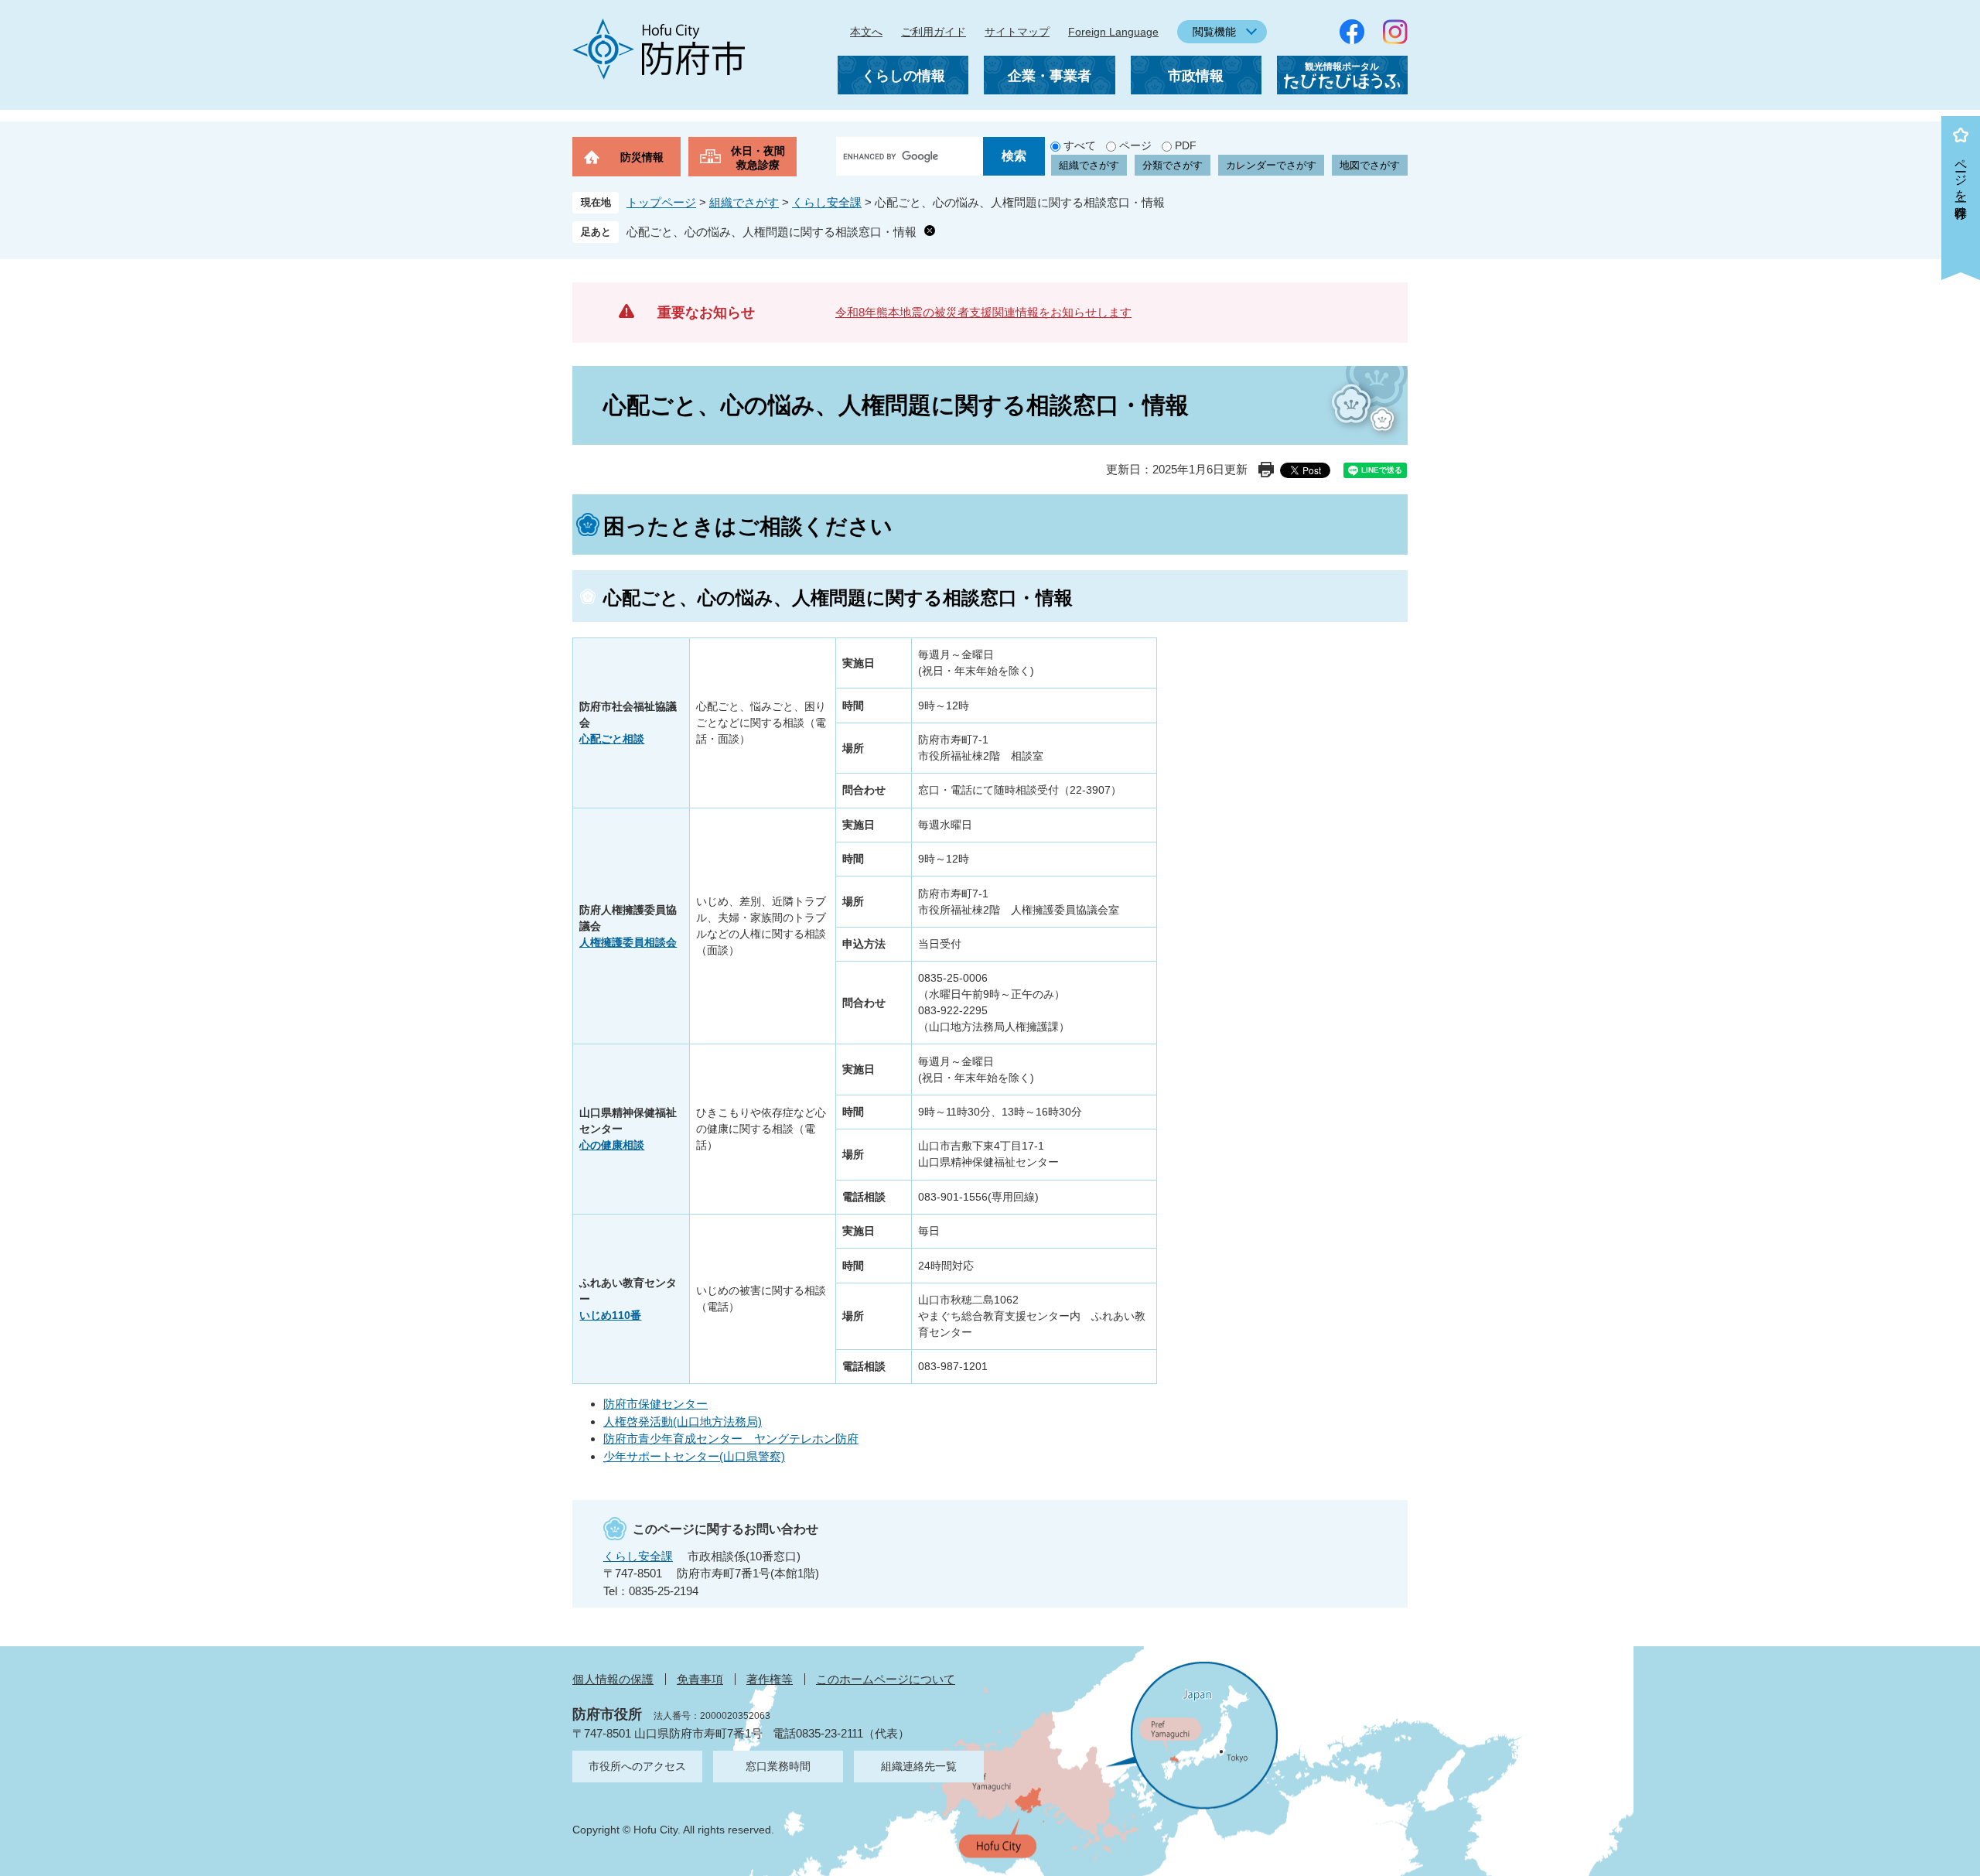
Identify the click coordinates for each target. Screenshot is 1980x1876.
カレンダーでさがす (1271, 165)
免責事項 (700, 1679)
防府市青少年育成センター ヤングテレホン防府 (731, 1439)
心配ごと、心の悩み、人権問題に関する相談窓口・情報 (772, 232)
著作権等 (770, 1679)
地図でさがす (1370, 165)
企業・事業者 (1050, 76)
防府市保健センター (655, 1404)
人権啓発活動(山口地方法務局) (683, 1422)
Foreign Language (1113, 32)
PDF (1186, 145)
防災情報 (642, 157)
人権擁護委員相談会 (628, 942)
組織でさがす (1089, 165)
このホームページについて (886, 1679)
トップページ (661, 202)
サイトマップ (1017, 32)
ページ (1135, 145)
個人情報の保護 (613, 1679)
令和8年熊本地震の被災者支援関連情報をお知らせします (983, 312)
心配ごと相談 (612, 739)
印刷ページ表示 (1266, 470)
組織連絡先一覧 (919, 1766)
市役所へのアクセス (637, 1766)
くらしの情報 (903, 76)
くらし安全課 (827, 202)
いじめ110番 (610, 1315)
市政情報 (1196, 76)
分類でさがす (1173, 165)
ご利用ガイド (934, 32)
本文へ (866, 32)
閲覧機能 (1214, 32)
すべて (1080, 145)
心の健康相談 (612, 1145)
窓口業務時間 (778, 1766)
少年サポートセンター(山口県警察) (694, 1456)
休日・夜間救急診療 (758, 158)
